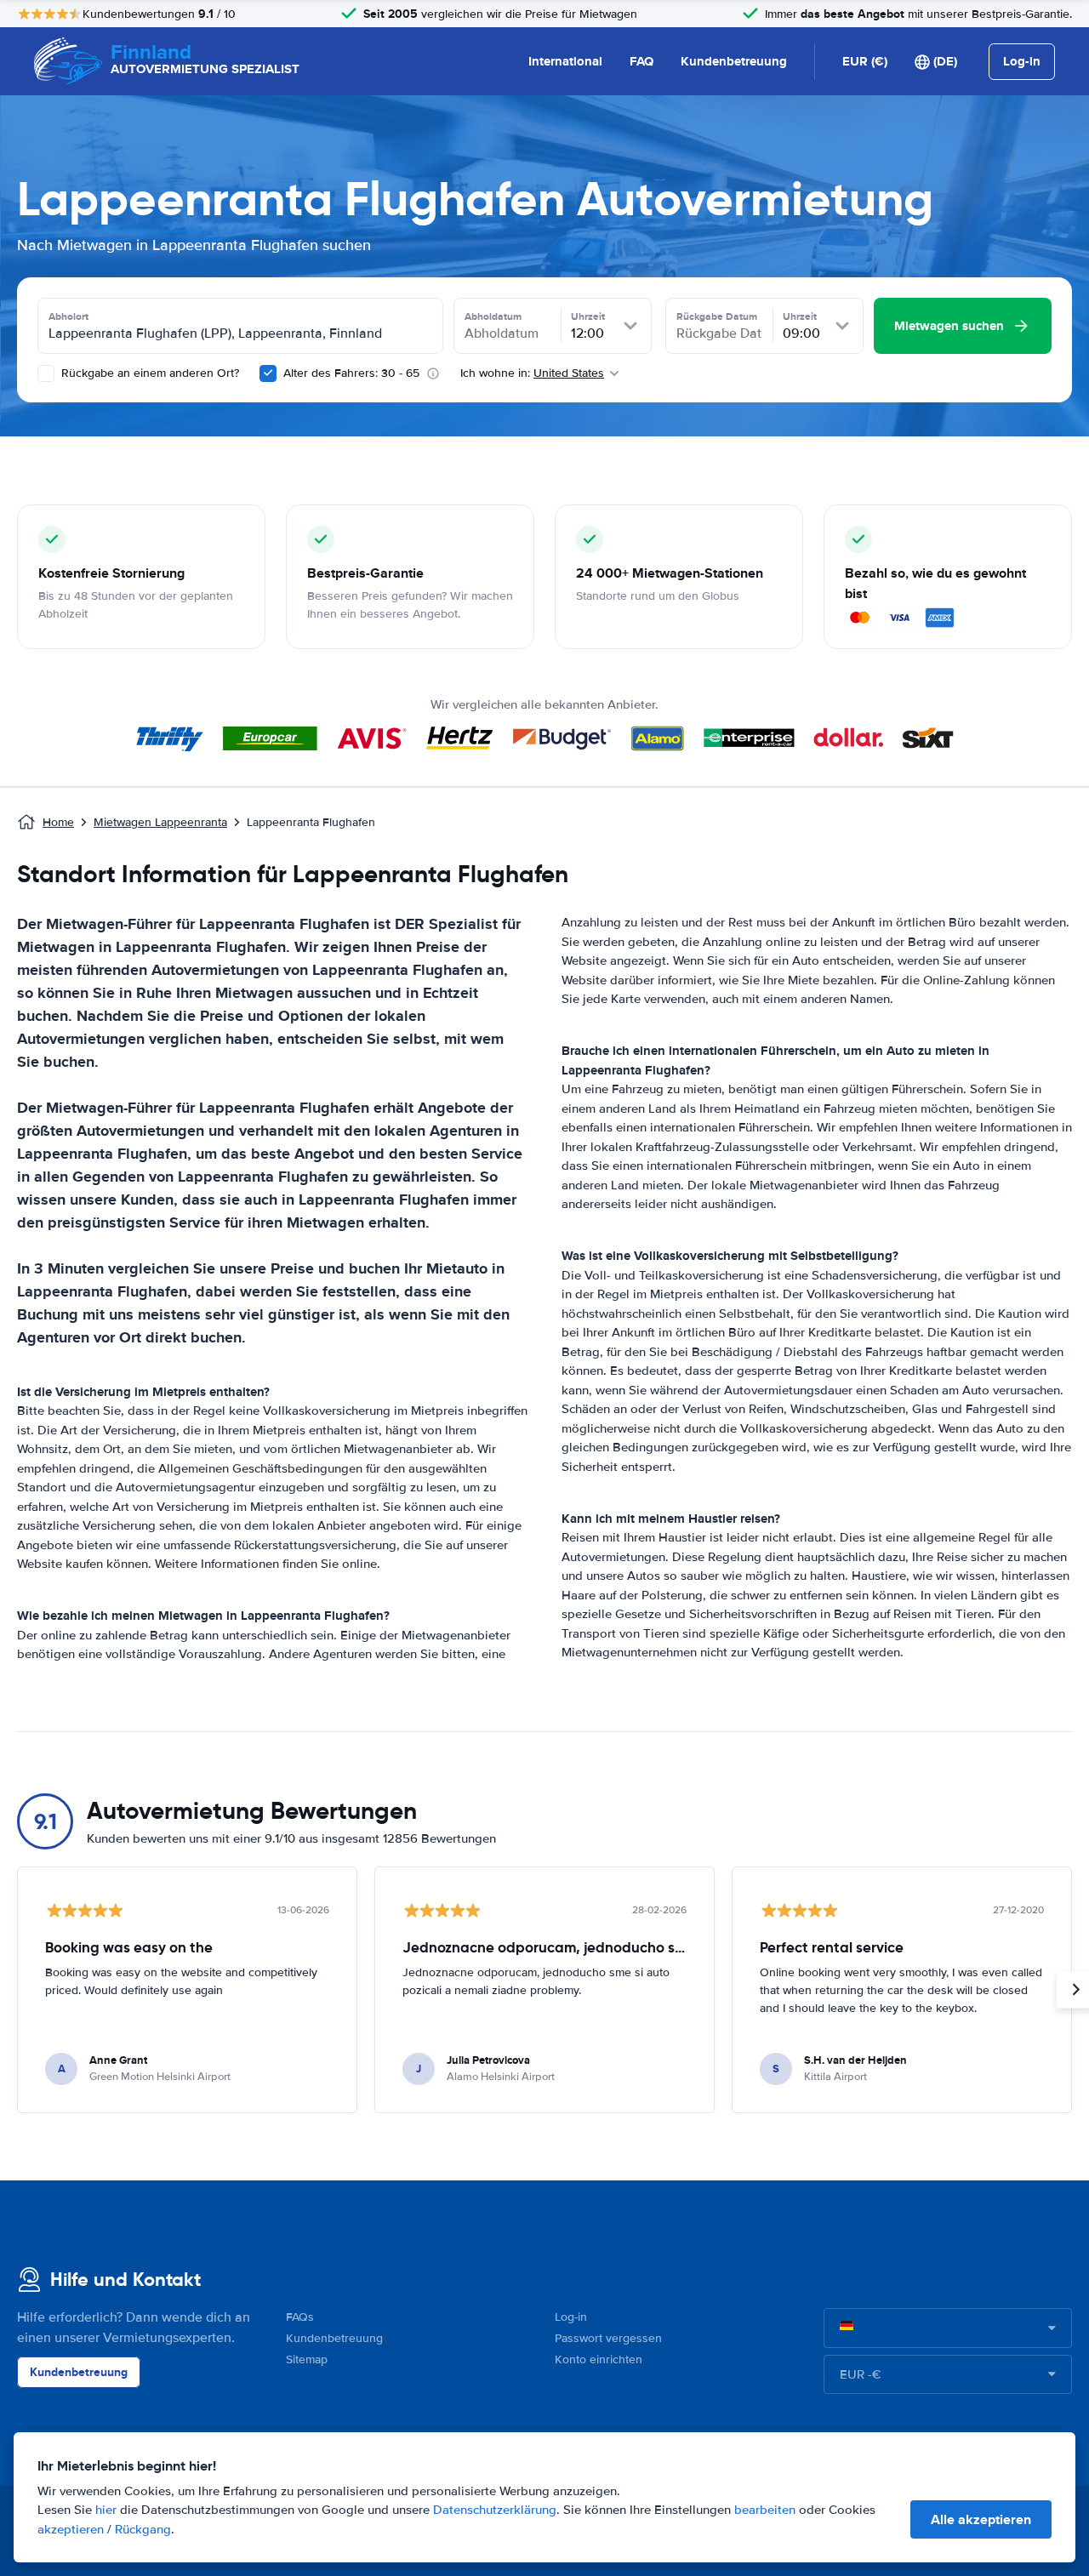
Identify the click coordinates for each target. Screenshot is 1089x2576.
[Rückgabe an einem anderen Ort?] (46, 373)
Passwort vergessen (608, 2338)
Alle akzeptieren (981, 2519)
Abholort (68, 316)
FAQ (641, 61)
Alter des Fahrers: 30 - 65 (351, 373)
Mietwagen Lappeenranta (160, 822)
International (565, 61)
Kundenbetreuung (734, 61)
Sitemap (307, 2359)
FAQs (300, 2317)
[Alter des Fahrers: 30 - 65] (268, 373)
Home (58, 822)
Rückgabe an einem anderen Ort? (148, 373)
